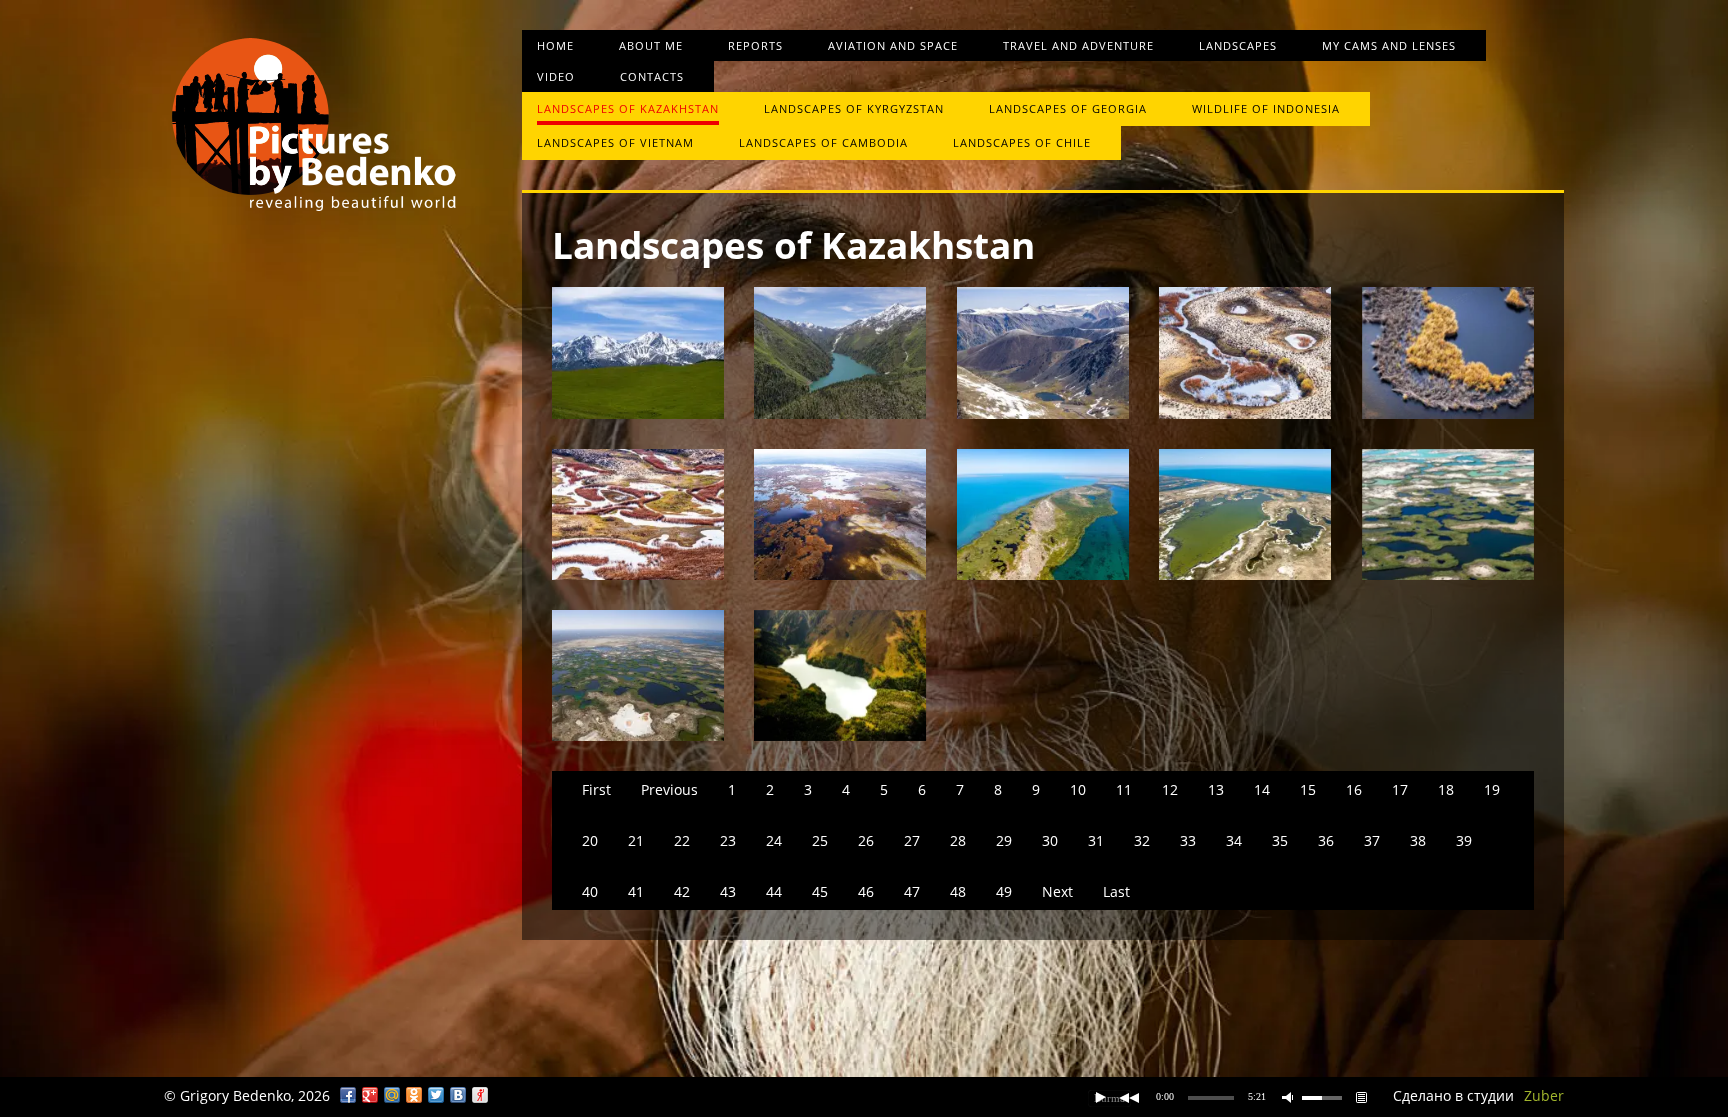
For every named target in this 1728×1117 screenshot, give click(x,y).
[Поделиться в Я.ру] (480, 1095)
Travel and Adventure (1078, 45)
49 (1004, 891)
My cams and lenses (1389, 45)
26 (866, 840)
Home (555, 45)
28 (958, 840)
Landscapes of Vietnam (615, 142)
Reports (755, 45)
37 (1372, 840)
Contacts (652, 76)
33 (1188, 840)
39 (1464, 840)
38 (1418, 840)
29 (1004, 840)
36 (1326, 840)
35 (1280, 840)
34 (1234, 840)
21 (636, 840)
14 (1262, 789)
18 (1446, 789)
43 (728, 891)
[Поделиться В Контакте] (458, 1095)
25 (820, 840)
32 (1142, 840)
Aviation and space (893, 45)
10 (1078, 789)
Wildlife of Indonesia (1266, 108)
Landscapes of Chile (1022, 142)
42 (682, 891)
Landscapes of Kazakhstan (628, 108)
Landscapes (1238, 45)
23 (728, 840)
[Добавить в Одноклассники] (414, 1095)
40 (590, 891)
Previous (669, 789)
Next (1057, 891)
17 (1400, 789)
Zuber (1544, 1095)
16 (1354, 789)
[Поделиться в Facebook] (348, 1095)
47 (912, 891)
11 (1124, 789)
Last (1116, 891)
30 (1050, 840)
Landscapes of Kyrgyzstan (854, 108)
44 (774, 891)
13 (1216, 789)
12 (1170, 789)
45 (820, 891)
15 (1308, 789)
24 (774, 840)
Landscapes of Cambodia (823, 142)
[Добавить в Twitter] (436, 1095)
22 (682, 840)
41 (636, 891)
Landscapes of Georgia (1068, 108)
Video (556, 76)
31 (1096, 840)
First (596, 789)
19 (1492, 789)
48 (958, 891)
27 (912, 840)
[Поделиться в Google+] (370, 1095)
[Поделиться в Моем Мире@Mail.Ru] (392, 1095)
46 (866, 891)
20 (590, 840)
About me (651, 45)
